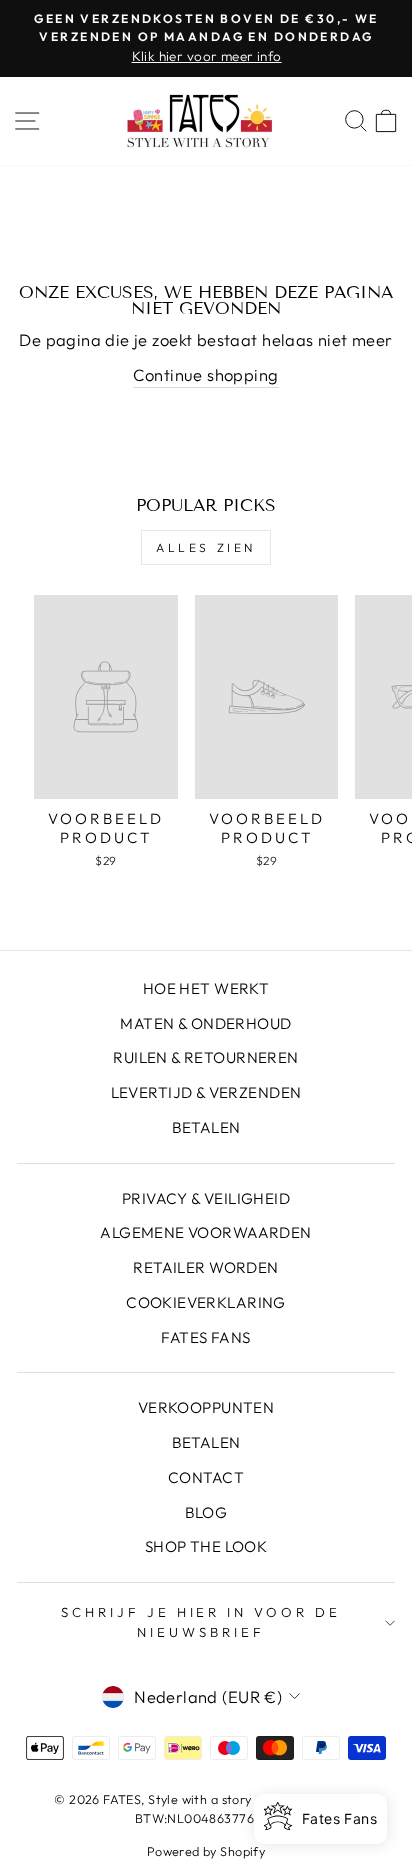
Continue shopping (205, 374)
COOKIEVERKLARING (206, 1302)
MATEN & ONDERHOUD (205, 1023)
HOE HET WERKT (206, 988)
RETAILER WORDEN (205, 1267)
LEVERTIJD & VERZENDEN (206, 1092)
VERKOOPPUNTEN (206, 1407)
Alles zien (206, 547)
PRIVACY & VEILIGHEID (206, 1198)
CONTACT (206, 1477)
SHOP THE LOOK (206, 1546)
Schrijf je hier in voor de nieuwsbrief (201, 1622)
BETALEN (206, 1127)
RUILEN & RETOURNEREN (205, 1057)
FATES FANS (205, 1337)
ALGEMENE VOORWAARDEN (205, 1232)
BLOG (206, 1512)
